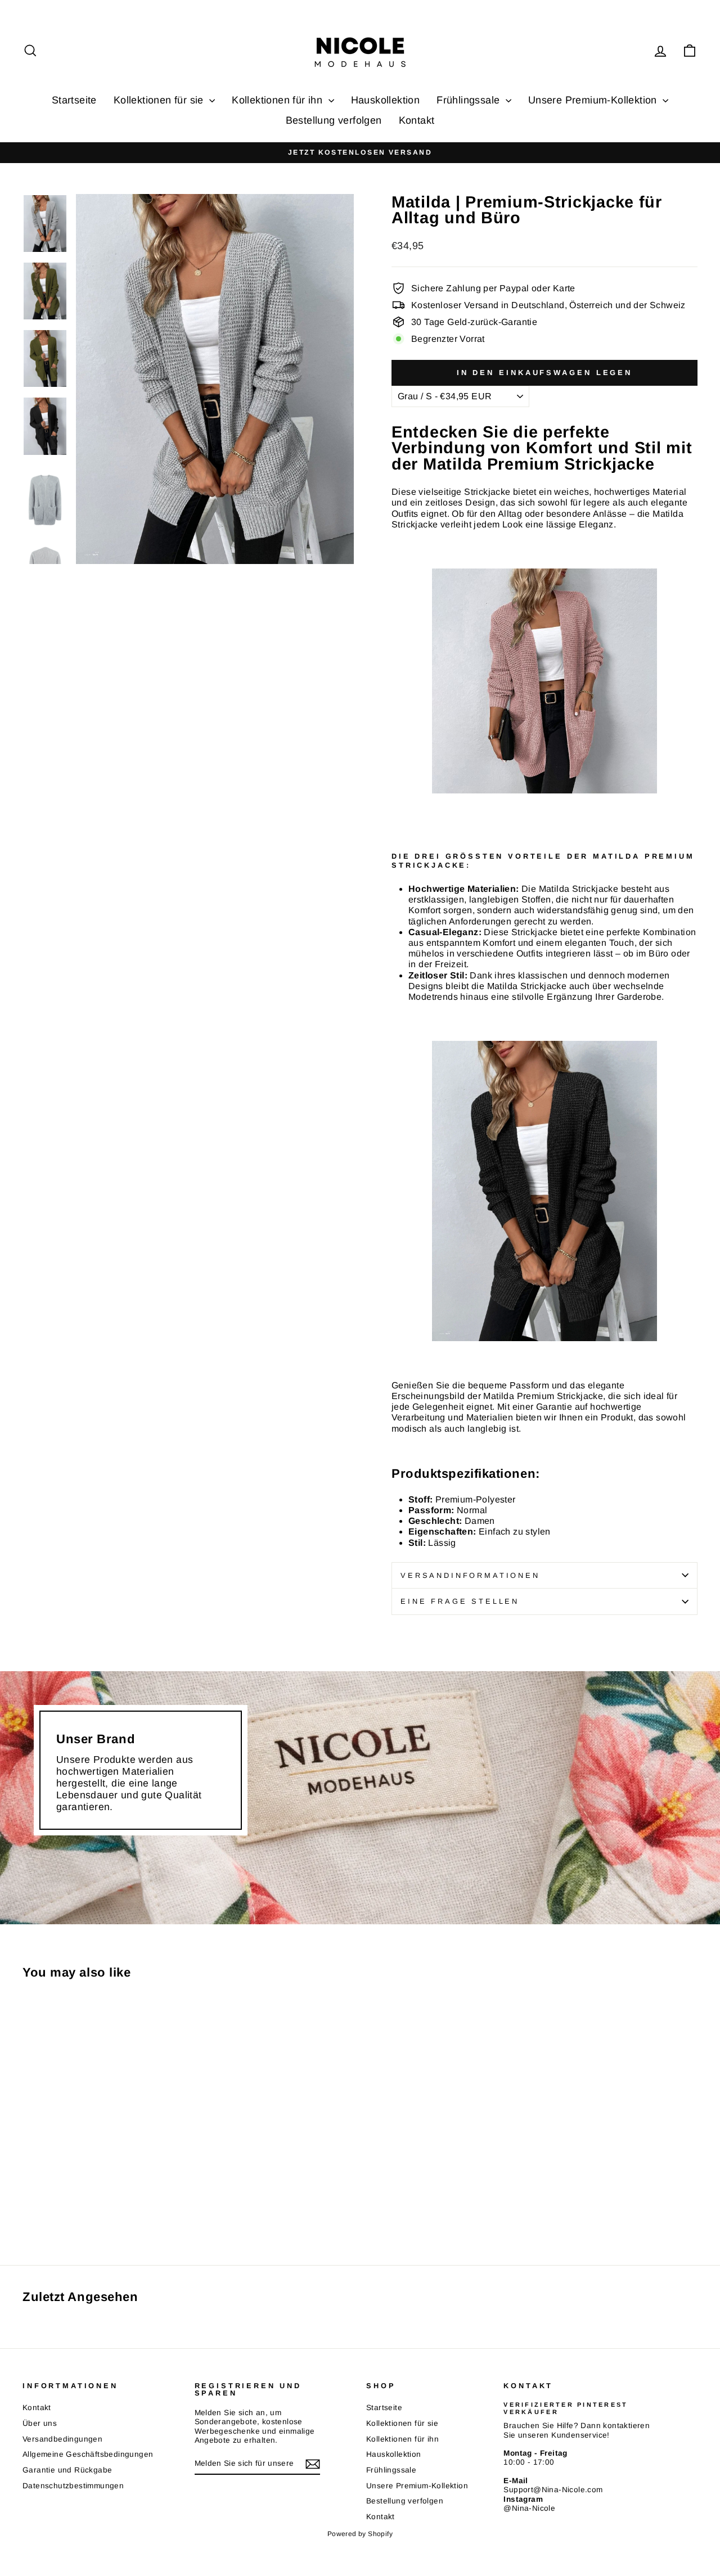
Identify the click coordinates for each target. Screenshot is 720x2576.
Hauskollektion (386, 100)
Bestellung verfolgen (334, 120)
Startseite (74, 100)
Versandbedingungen (62, 2439)
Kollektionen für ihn (278, 100)
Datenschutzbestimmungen (73, 2486)
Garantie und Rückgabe (67, 2470)
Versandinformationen (470, 1575)
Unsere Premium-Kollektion (594, 100)
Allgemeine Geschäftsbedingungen (88, 2454)
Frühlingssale (470, 100)
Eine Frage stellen (460, 1601)
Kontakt (417, 120)
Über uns (40, 2423)
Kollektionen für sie (160, 100)
